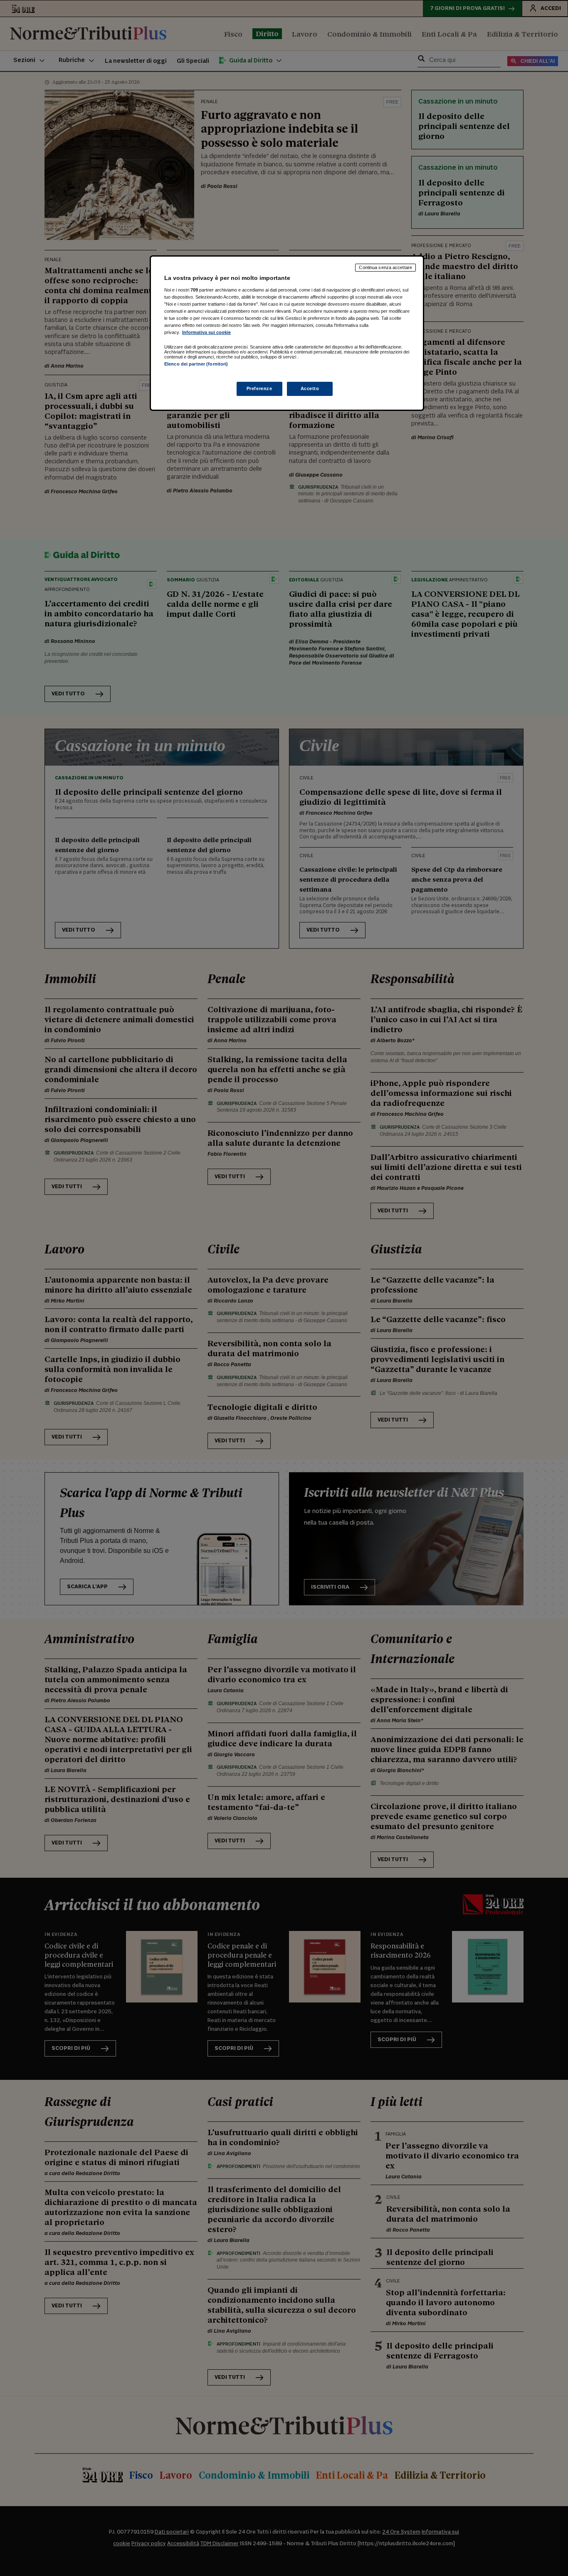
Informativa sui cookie (206, 332)
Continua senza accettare (385, 267)
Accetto (310, 388)
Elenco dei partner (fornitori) (196, 364)
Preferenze (259, 388)
